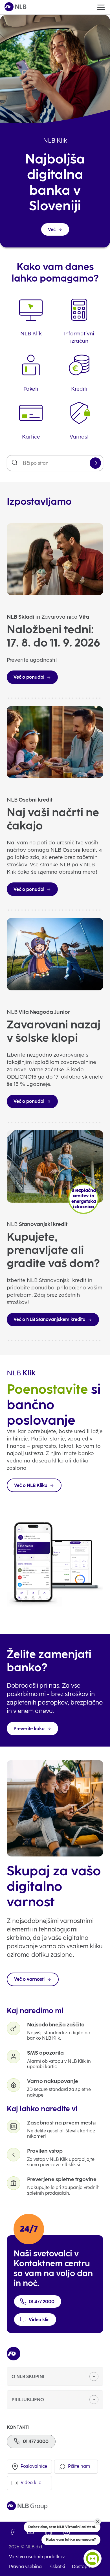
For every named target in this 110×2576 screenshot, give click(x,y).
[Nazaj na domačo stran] (16, 7)
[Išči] (95, 463)
